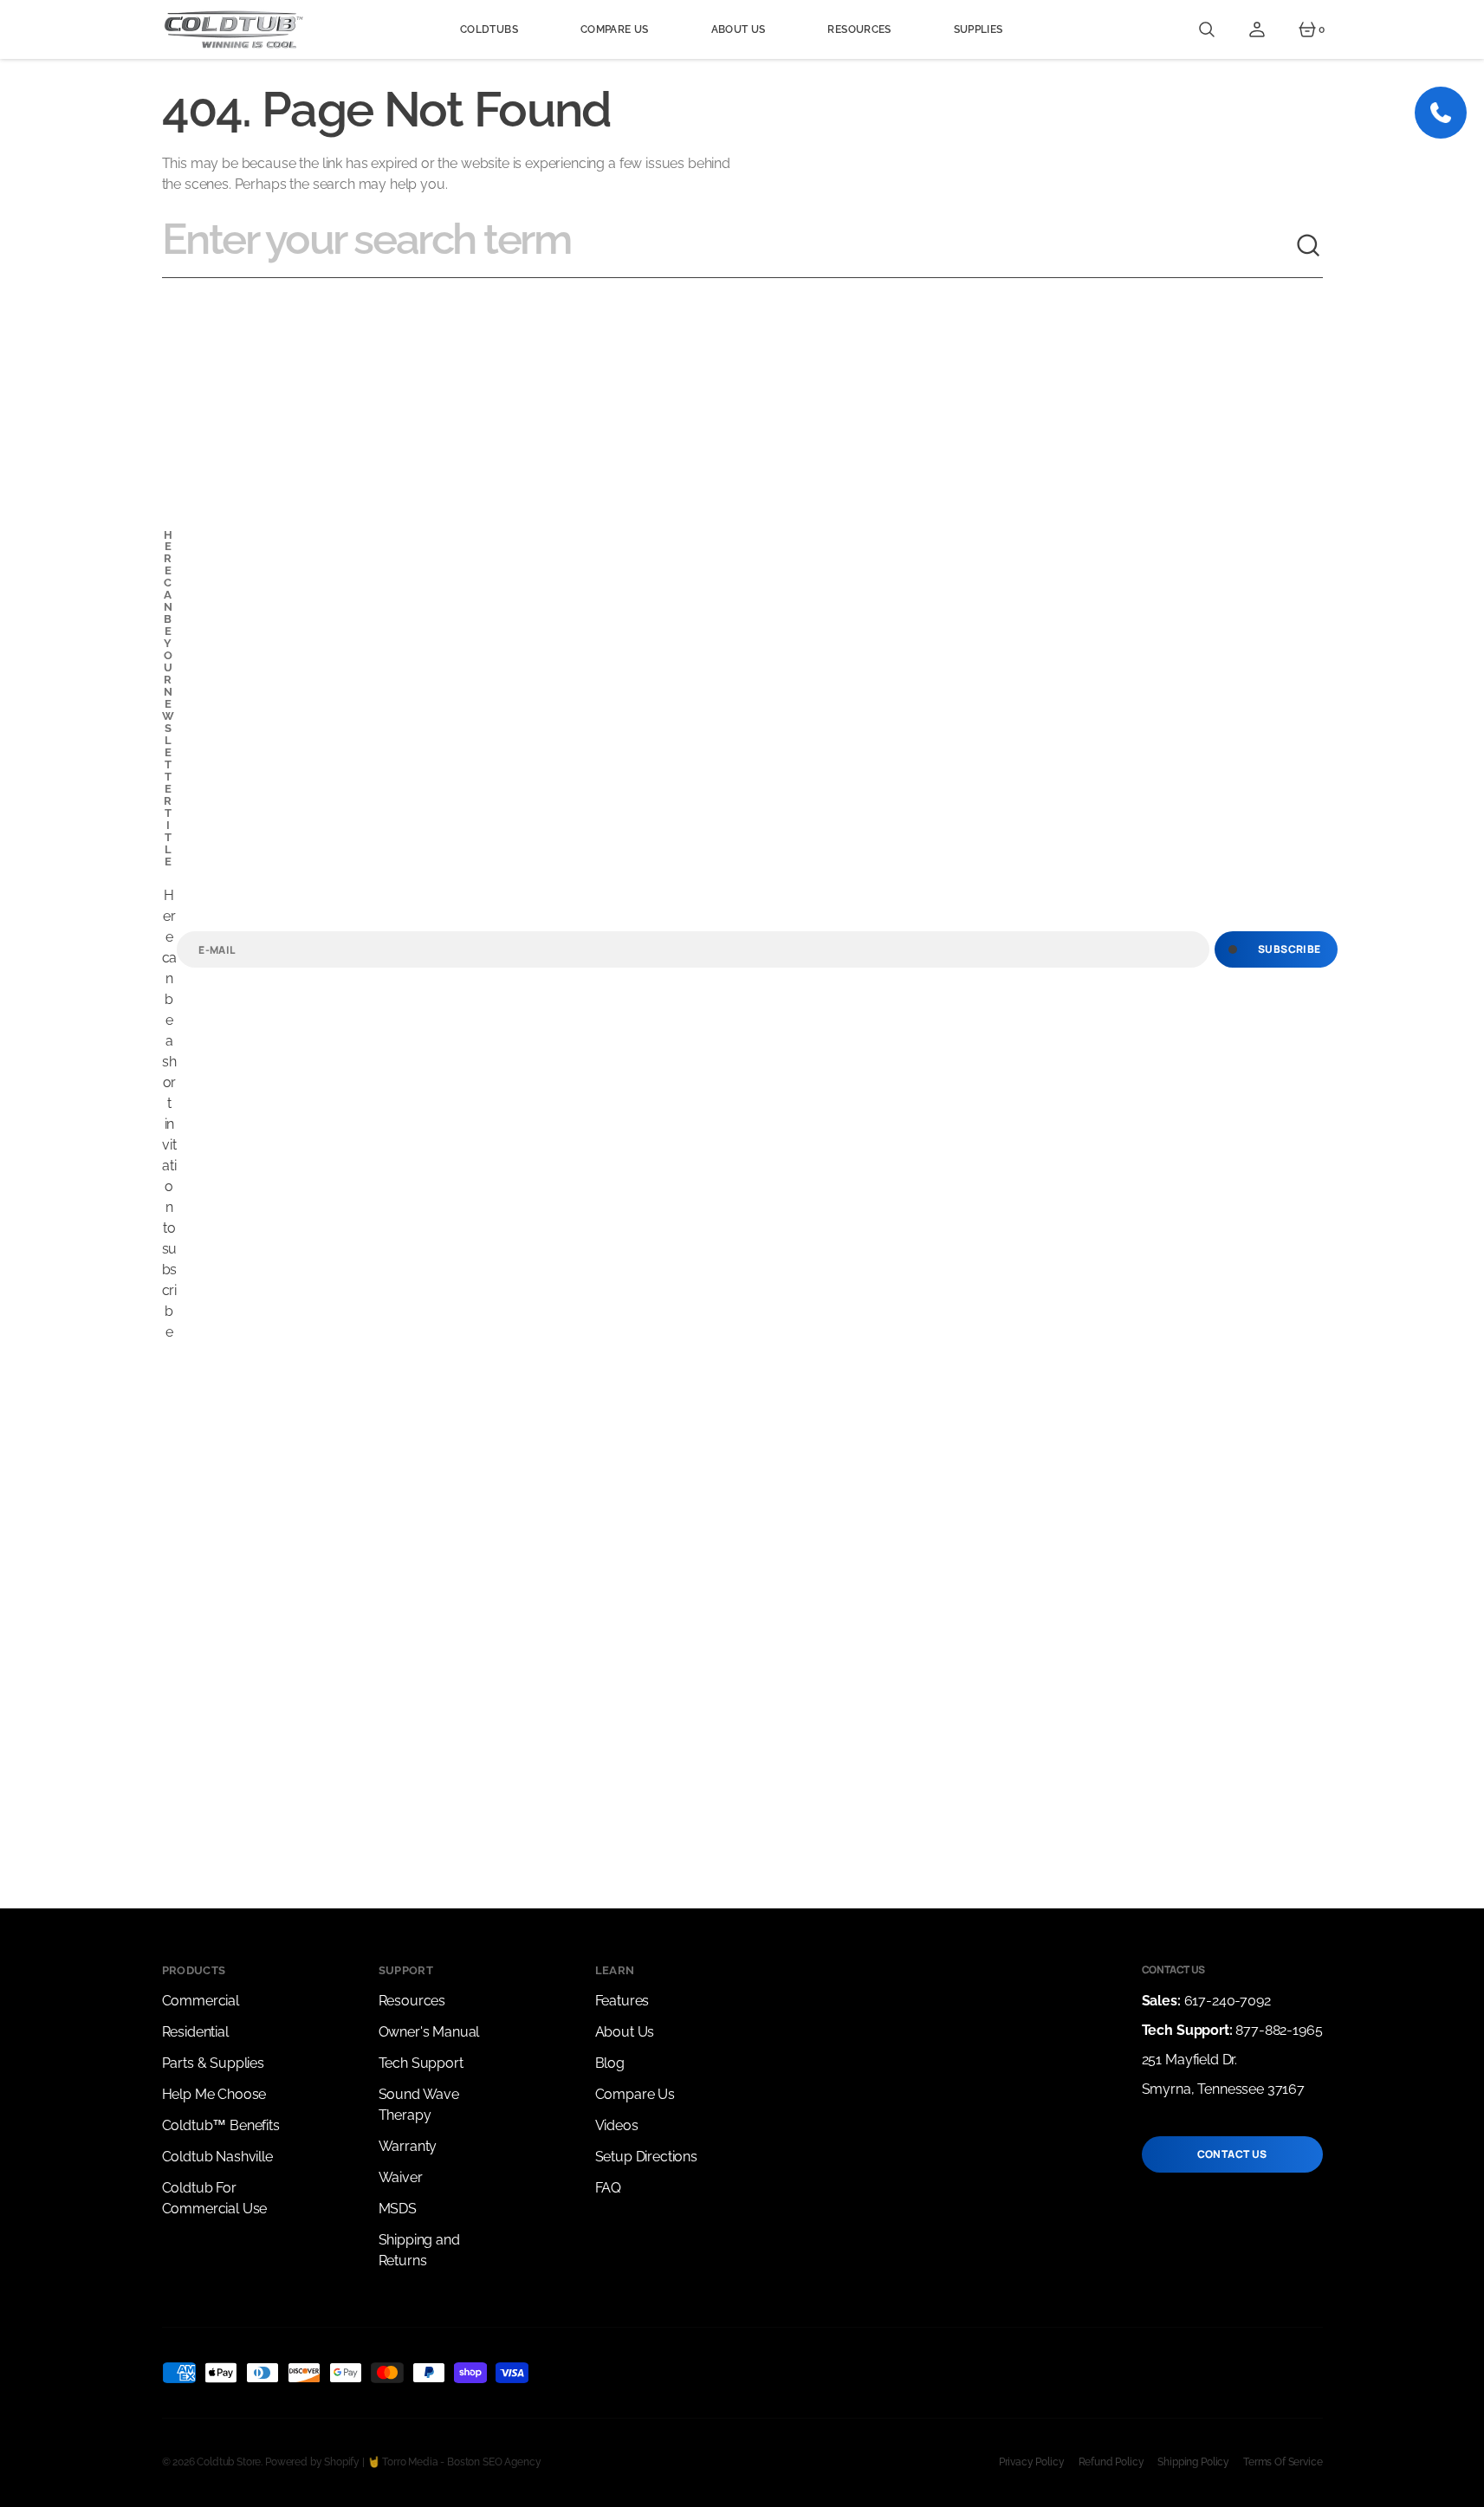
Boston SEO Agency (494, 2462)
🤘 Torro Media (403, 2462)
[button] (1207, 29)
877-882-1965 (1279, 2030)
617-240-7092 (1228, 2001)
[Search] (1309, 246)
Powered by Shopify (312, 2462)
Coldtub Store (229, 2462)
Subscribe (1289, 949)
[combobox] (729, 246)
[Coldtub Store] (233, 29)
